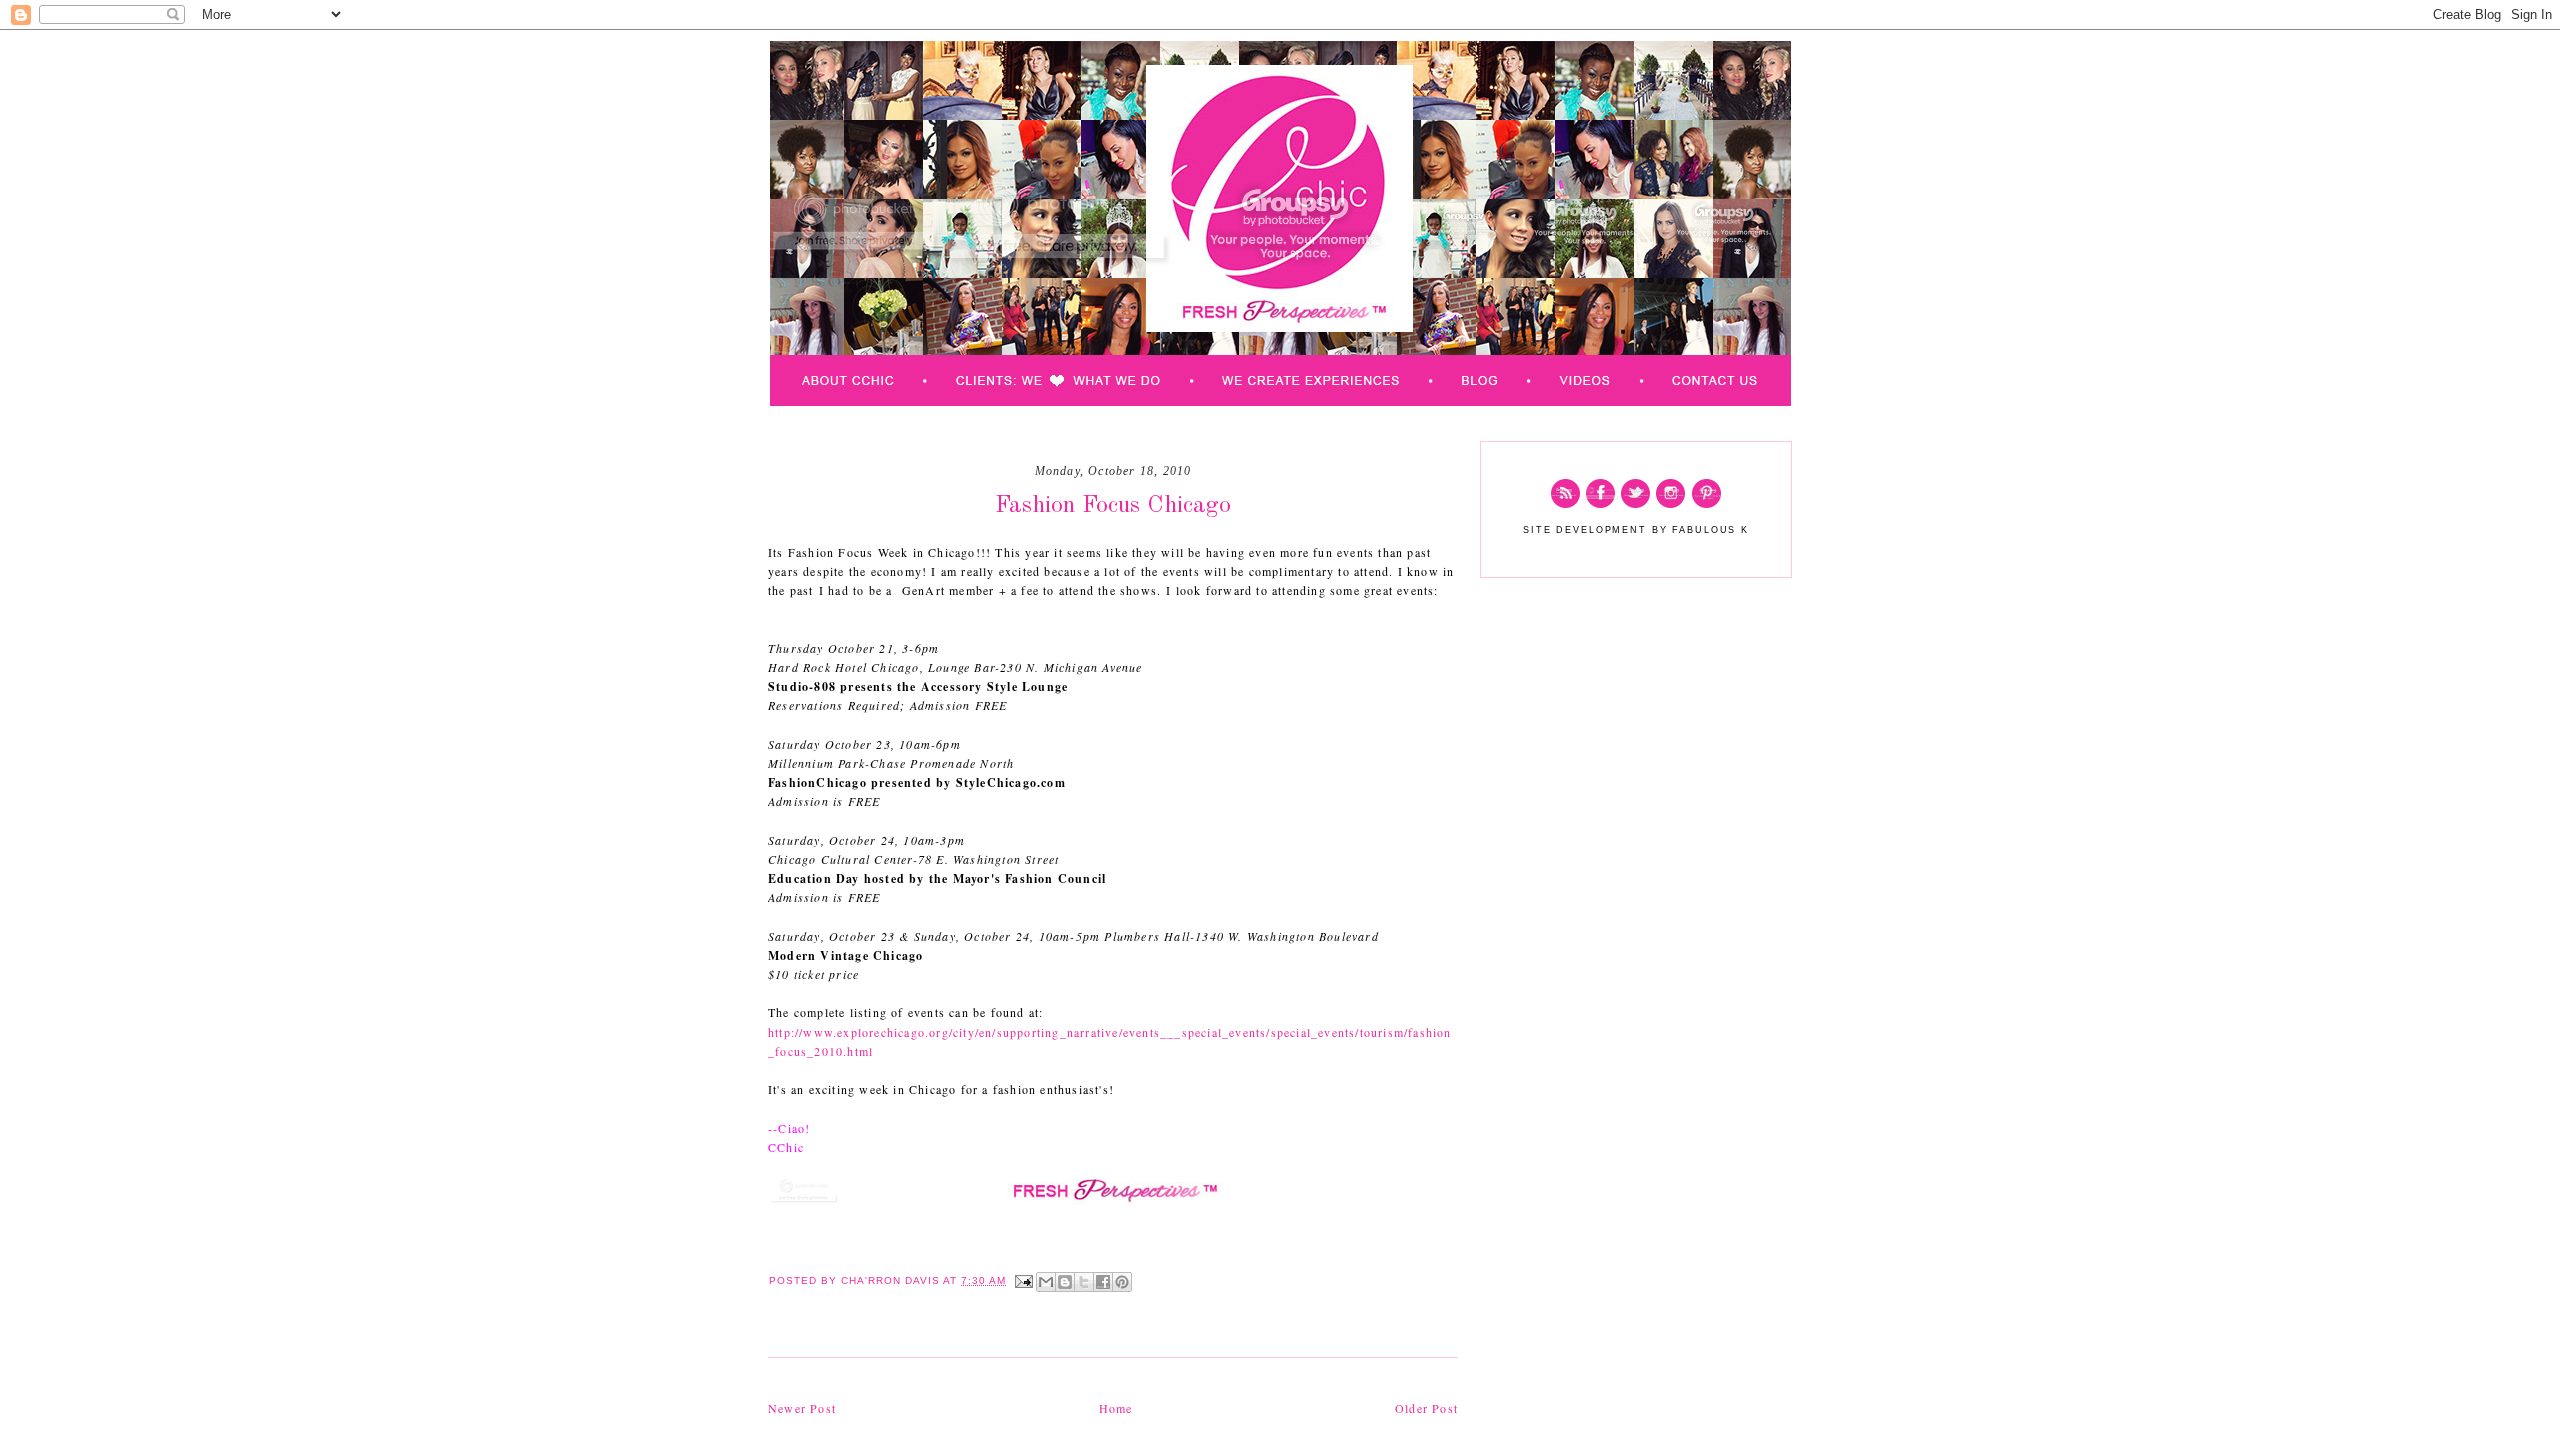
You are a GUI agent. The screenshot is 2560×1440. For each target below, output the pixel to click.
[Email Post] (1023, 1280)
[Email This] (1046, 1282)
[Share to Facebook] (1103, 1282)
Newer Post (802, 1408)
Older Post (1426, 1408)
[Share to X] (1084, 1282)
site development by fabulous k (1636, 530)
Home (1116, 1408)
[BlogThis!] (1065, 1282)
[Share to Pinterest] (1122, 1282)
